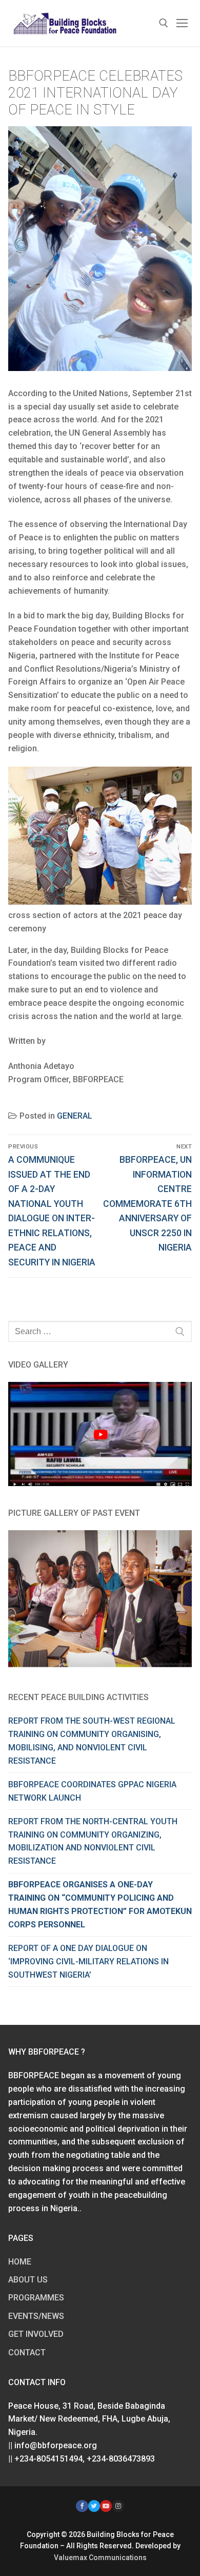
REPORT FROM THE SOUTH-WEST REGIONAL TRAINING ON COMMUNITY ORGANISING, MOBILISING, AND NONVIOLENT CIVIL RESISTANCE (92, 1741)
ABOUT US (28, 2280)
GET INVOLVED (36, 2334)
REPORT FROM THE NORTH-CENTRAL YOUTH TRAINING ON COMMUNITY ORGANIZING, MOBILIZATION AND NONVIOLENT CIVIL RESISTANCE (93, 1841)
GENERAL (75, 1116)
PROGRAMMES (36, 2298)
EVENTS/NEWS (36, 2316)
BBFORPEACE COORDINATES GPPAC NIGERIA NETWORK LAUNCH (92, 1791)
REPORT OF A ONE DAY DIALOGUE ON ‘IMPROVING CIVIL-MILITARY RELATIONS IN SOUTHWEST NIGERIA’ (88, 1962)
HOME (20, 2262)
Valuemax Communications (100, 2558)
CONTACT (27, 2353)
